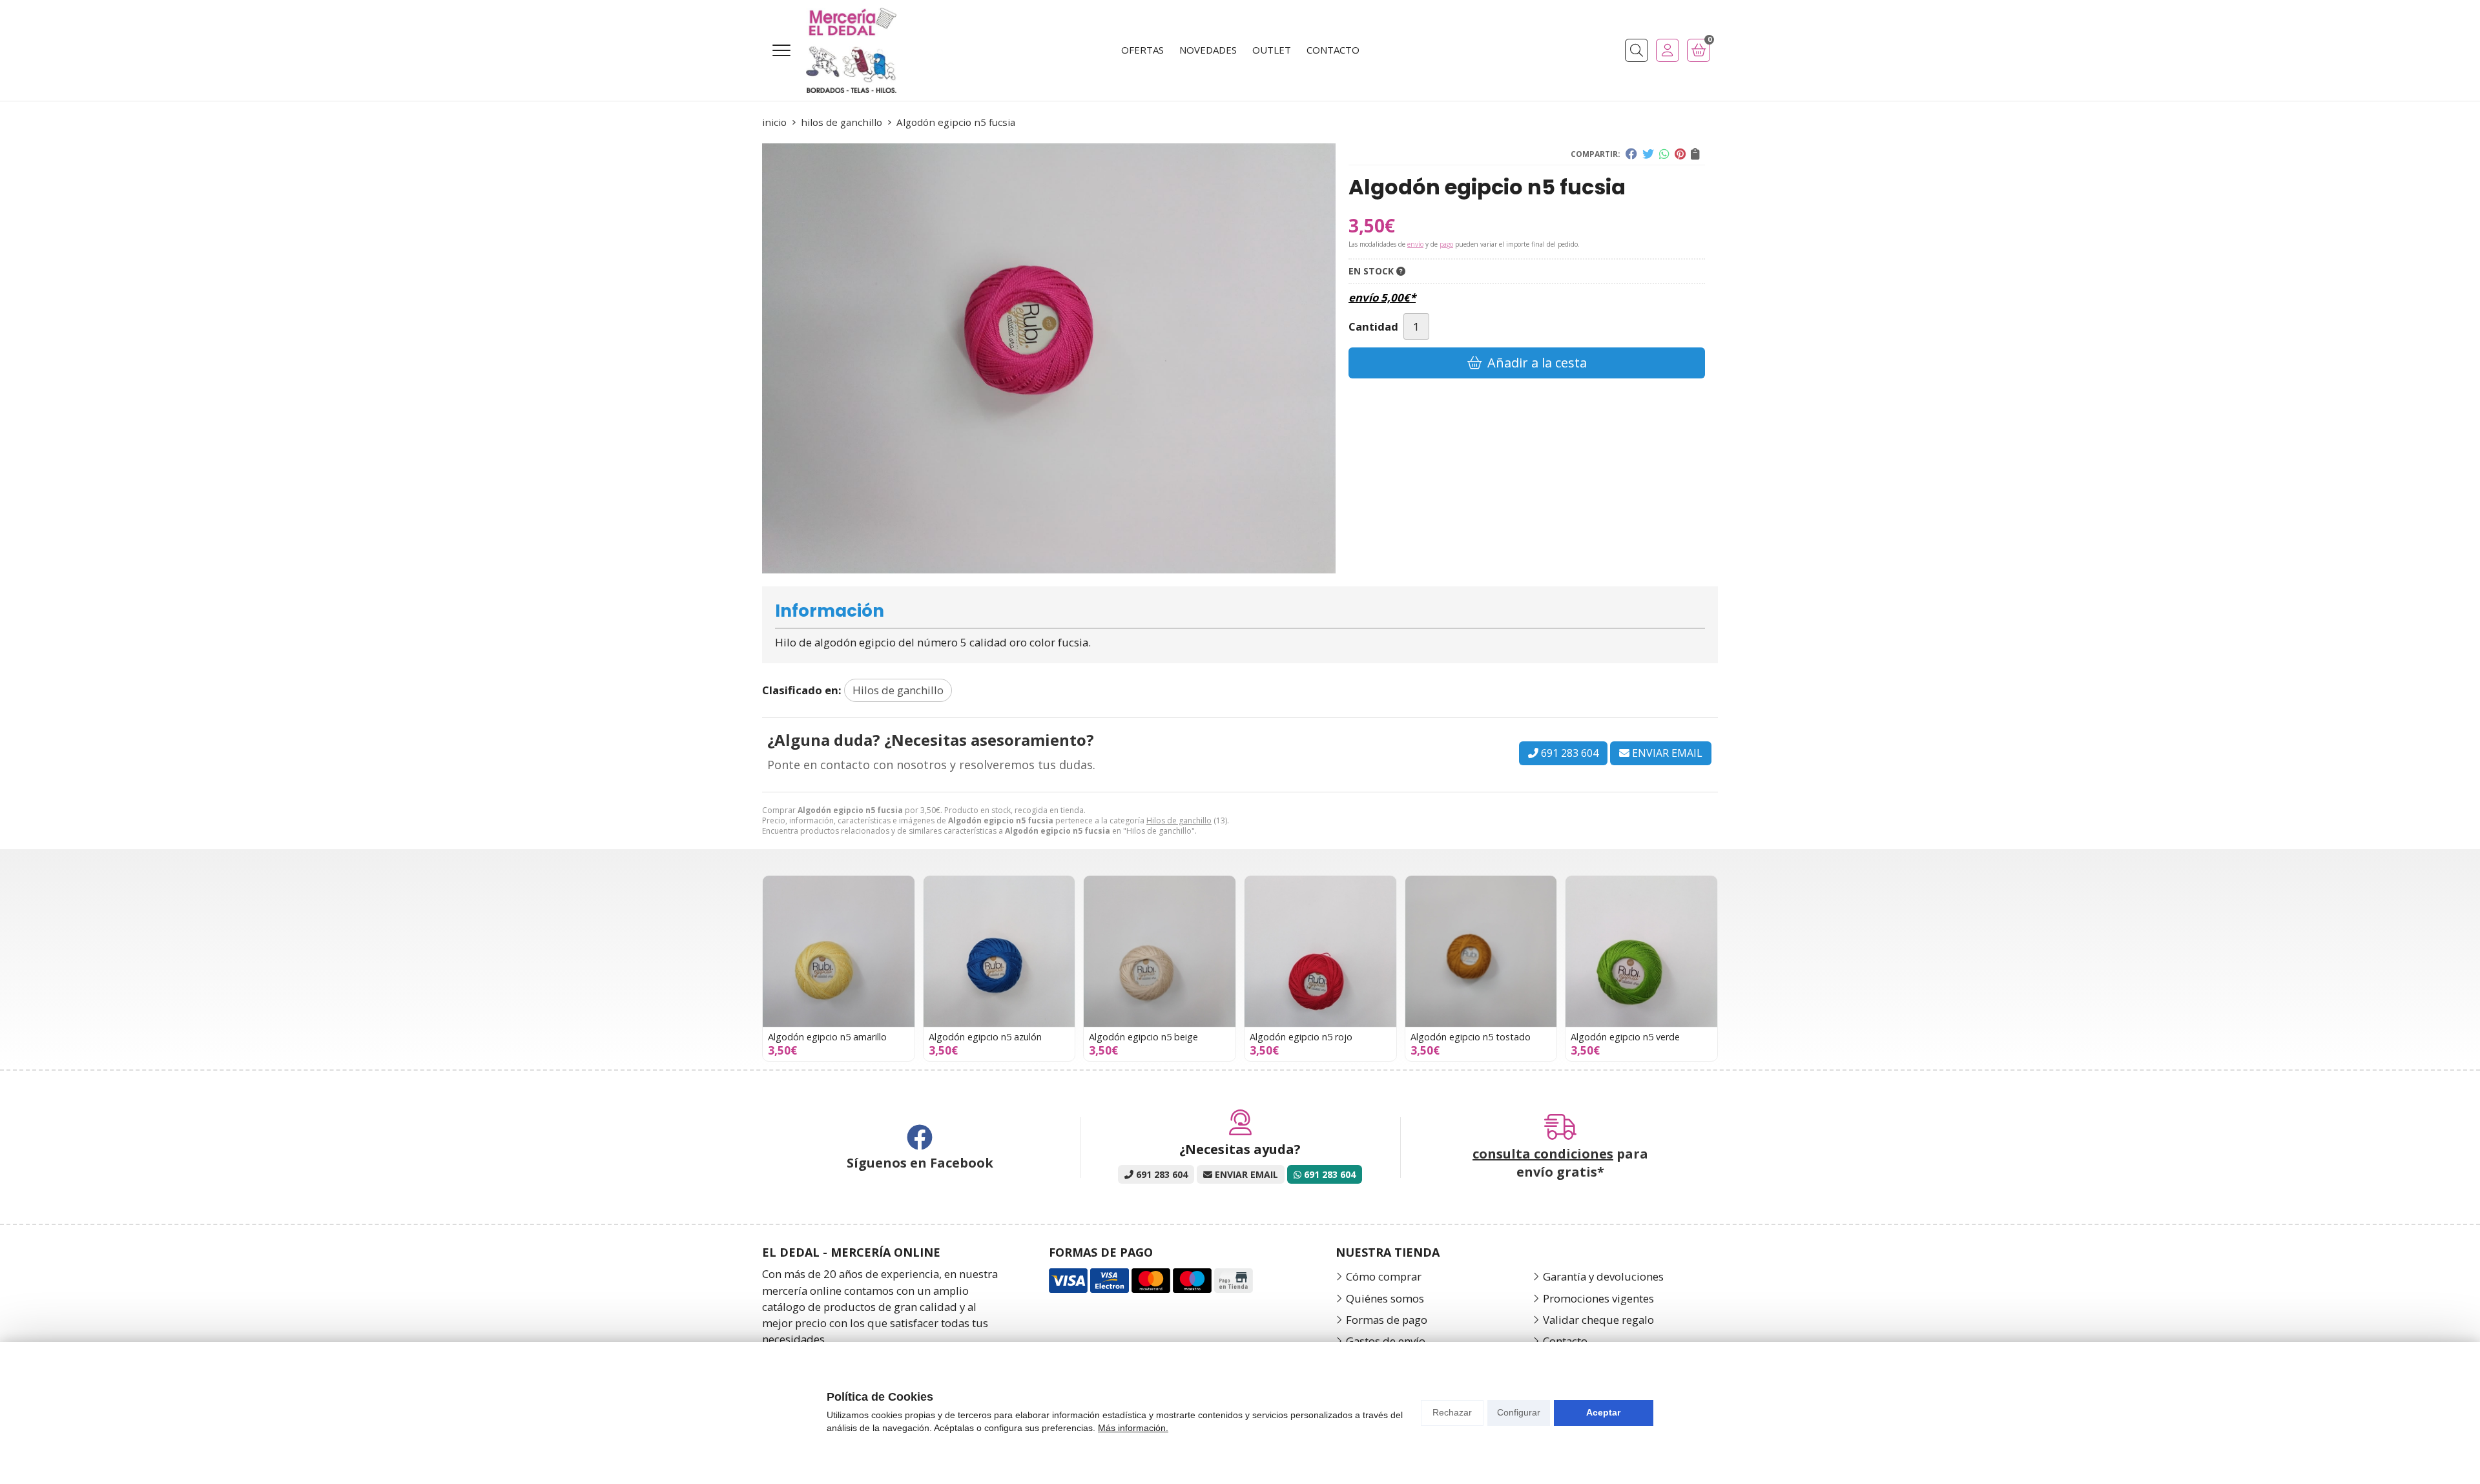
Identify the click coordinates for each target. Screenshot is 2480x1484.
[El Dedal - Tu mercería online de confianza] (851, 50)
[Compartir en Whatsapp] (1664, 154)
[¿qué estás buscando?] (1637, 50)
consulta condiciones (1543, 1154)
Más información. (1133, 1428)
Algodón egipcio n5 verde (1625, 1037)
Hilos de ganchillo (1179, 820)
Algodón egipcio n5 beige (1143, 1037)
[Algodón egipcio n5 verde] (1641, 952)
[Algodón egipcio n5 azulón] (999, 952)
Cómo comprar (1384, 1276)
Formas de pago (1387, 1320)
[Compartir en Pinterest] (1680, 154)
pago (1446, 244)
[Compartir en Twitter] (1648, 154)
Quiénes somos (1385, 1298)
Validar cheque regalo (1598, 1320)
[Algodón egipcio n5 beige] (1160, 952)
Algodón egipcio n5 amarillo (827, 1037)
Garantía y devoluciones (1603, 1276)
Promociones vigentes (1598, 1298)
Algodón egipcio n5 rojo (1301, 1037)
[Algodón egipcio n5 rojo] (1320, 952)
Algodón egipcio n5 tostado (1471, 1037)
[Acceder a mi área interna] (1668, 50)
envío (1415, 244)
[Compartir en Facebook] (1631, 154)
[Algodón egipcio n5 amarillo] (839, 952)
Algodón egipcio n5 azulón (985, 1037)
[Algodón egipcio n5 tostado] (1481, 952)
